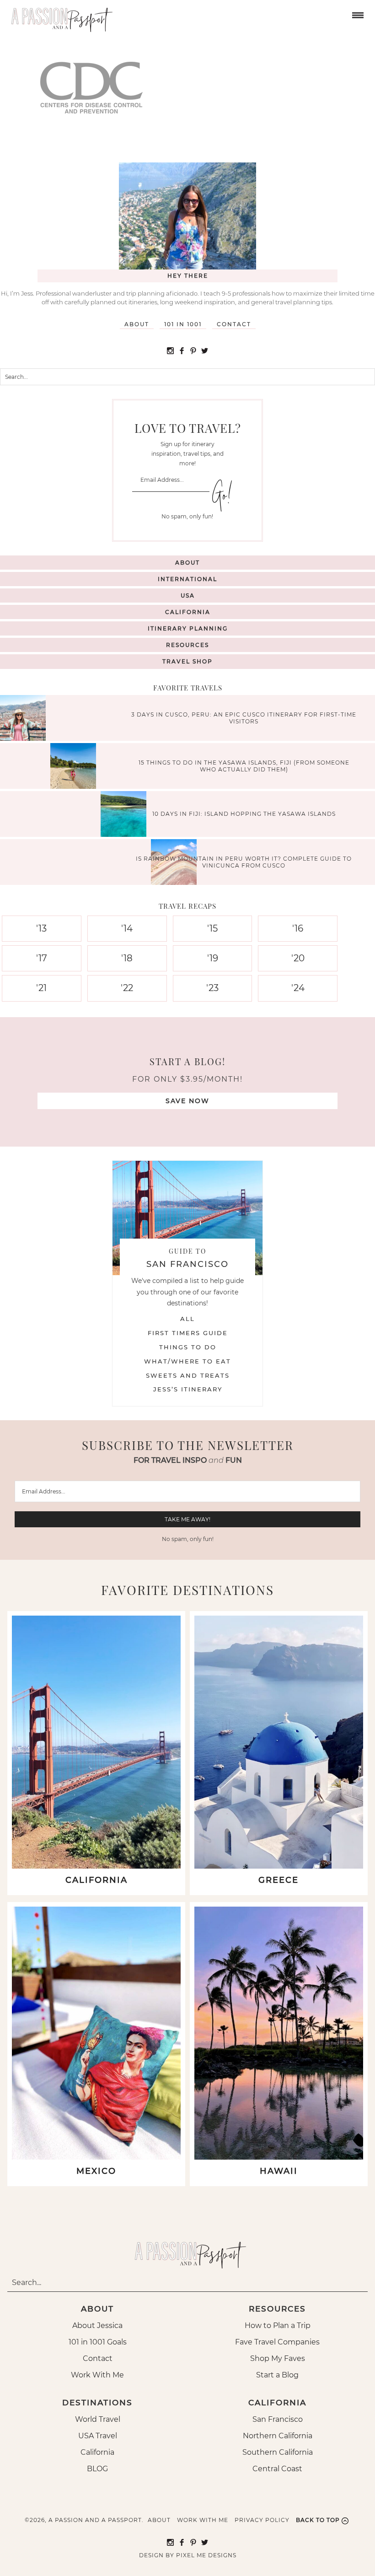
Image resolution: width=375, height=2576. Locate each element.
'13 (41, 928)
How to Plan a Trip (278, 2325)
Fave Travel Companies (277, 2342)
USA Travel (98, 2436)
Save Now (187, 1101)
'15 (212, 928)
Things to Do (188, 1347)
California (188, 612)
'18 (127, 958)
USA (188, 595)
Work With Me (97, 2375)
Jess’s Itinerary (188, 1389)
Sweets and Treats (188, 1375)
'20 (298, 958)
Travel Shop (187, 661)
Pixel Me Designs (206, 2555)
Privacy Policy (262, 2520)
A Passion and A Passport (59, 16)
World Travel (98, 2419)
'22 (127, 988)
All (187, 1319)
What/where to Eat (187, 1361)
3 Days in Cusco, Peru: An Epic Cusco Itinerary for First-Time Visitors (244, 718)
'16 (298, 928)
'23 (212, 988)
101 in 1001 (183, 324)
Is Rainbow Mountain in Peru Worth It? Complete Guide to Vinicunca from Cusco (244, 862)
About (137, 324)
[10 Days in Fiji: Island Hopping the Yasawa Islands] (126, 815)
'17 (42, 958)
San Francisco (278, 2419)
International (187, 579)
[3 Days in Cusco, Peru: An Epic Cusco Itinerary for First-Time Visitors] (25, 719)
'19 (213, 958)
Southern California (278, 2452)
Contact (234, 324)
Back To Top (318, 2520)
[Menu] (357, 14)
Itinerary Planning (188, 628)
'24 (298, 988)
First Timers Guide (188, 1333)
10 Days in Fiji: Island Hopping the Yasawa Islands (244, 814)
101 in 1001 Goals (98, 2342)
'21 (41, 988)
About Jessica (97, 2325)
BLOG (97, 2469)
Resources (187, 645)
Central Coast (277, 2469)
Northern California (278, 2436)
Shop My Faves (278, 2358)
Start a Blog (277, 2375)
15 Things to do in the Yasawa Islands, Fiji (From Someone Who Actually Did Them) (244, 766)
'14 (127, 928)
